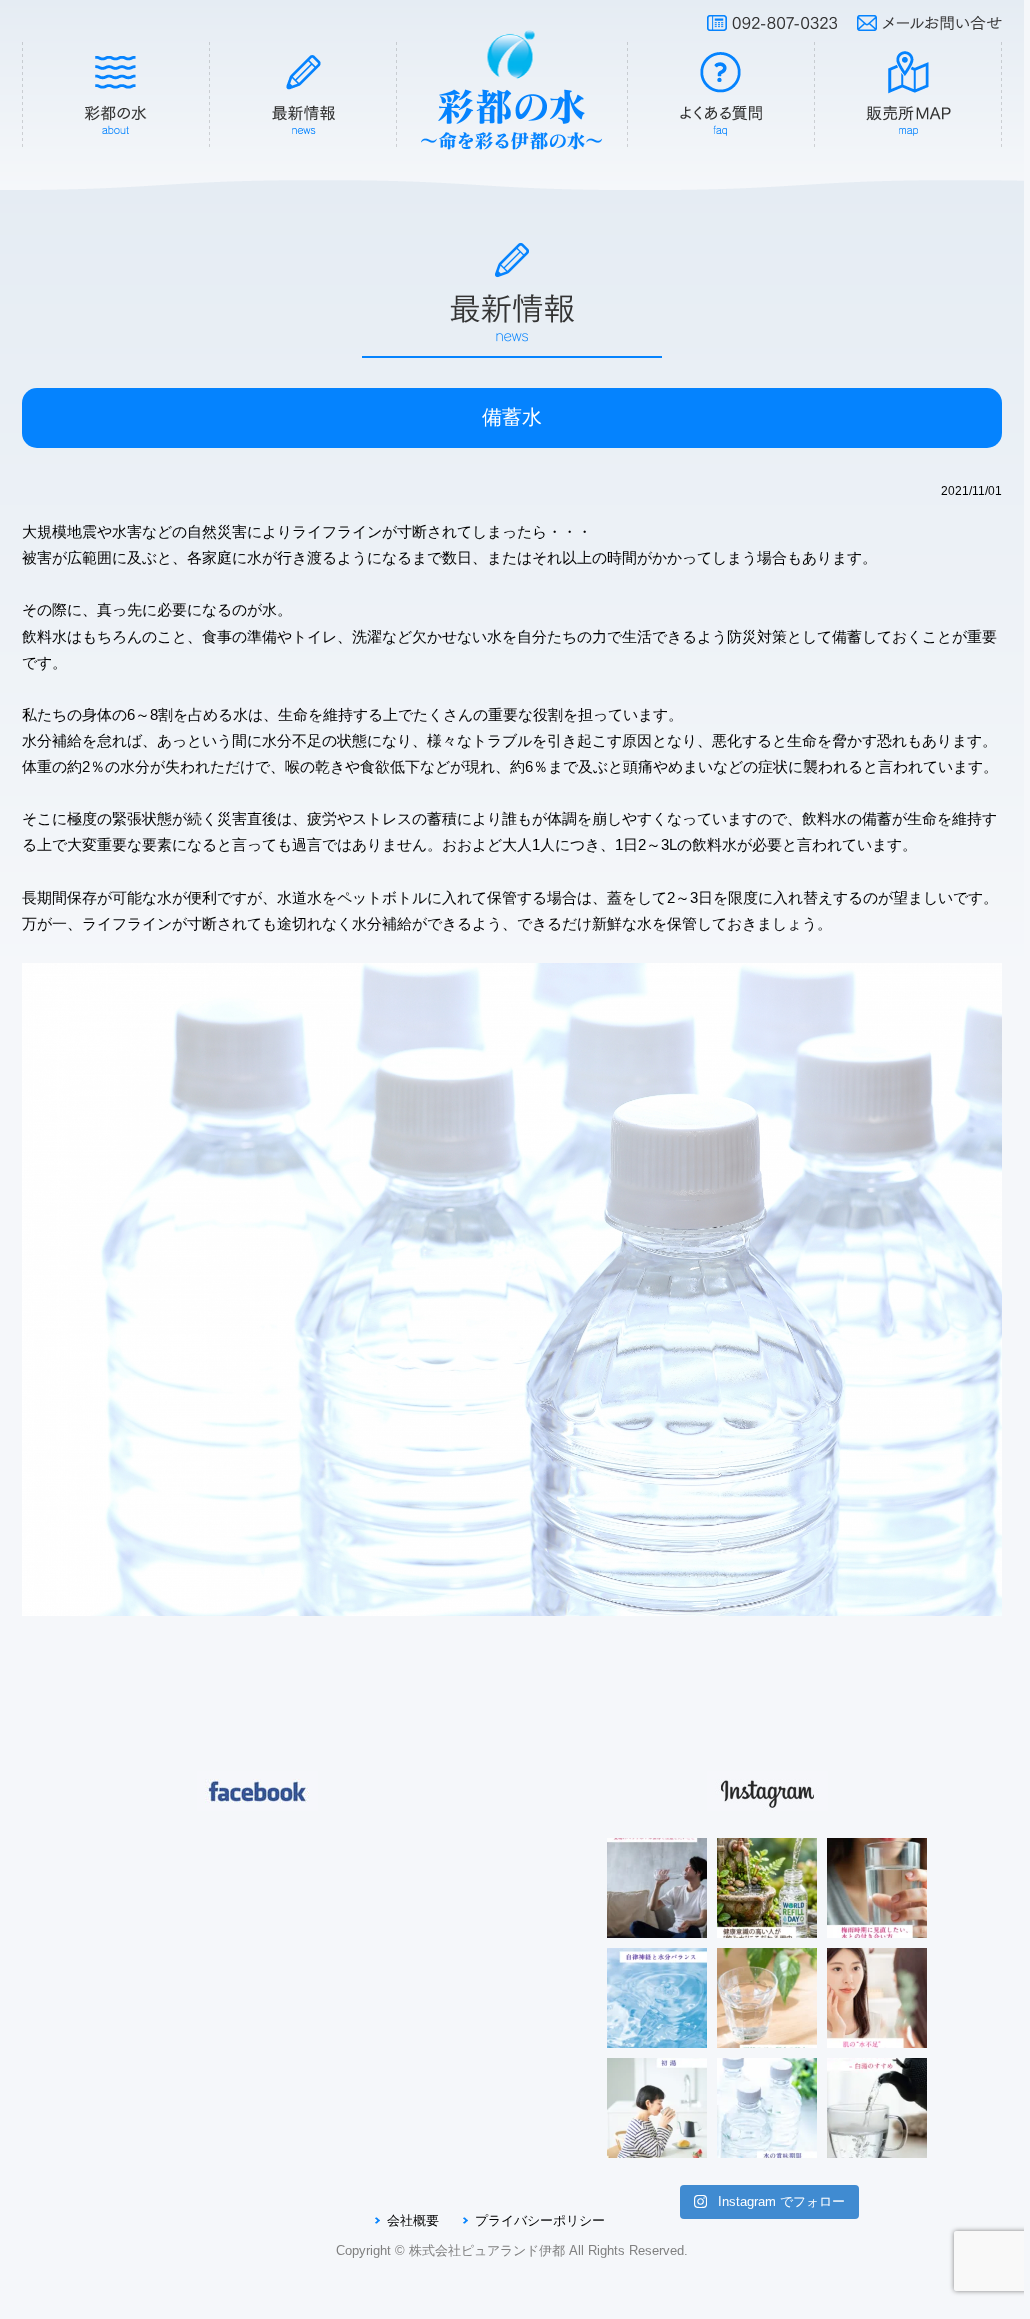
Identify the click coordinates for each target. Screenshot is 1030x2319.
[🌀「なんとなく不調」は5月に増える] (657, 1998)
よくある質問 (721, 95)
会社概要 (413, 2220)
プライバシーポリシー (540, 2220)
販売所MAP (909, 95)
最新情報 (304, 95)
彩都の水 (116, 95)
